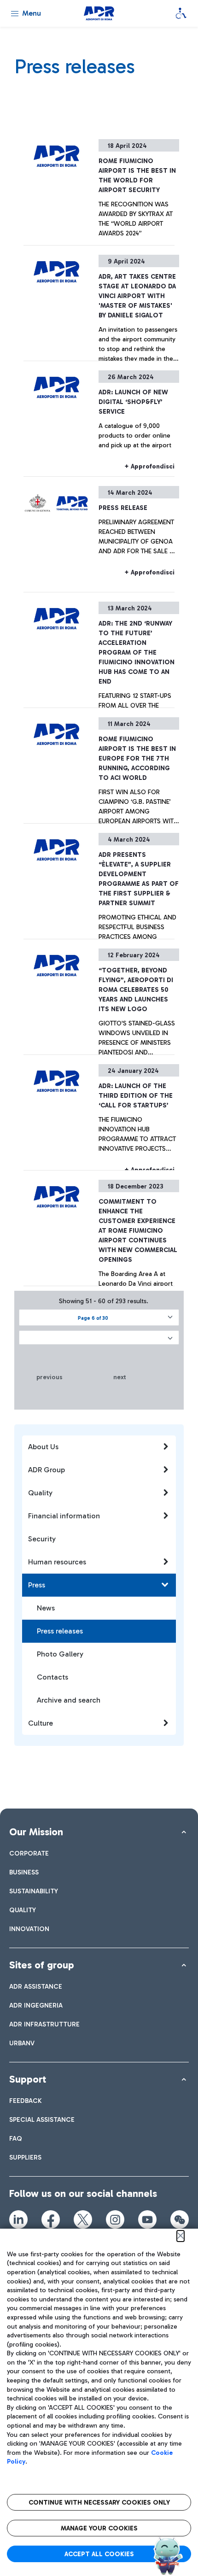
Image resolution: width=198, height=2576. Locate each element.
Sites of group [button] (42, 1965)
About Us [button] (43, 1447)
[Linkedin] (18, 2219)
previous (49, 1377)
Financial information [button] (64, 1516)
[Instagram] (115, 2219)
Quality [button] (40, 1493)
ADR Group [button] (47, 1470)
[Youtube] (147, 2219)
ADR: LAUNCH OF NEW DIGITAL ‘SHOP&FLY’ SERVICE (133, 402)
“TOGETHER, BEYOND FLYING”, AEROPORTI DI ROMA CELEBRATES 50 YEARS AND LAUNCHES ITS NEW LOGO (136, 990)
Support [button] (28, 2079)
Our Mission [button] (36, 1832)
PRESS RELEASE (123, 508)
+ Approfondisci (149, 466)
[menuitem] (29, 1853)
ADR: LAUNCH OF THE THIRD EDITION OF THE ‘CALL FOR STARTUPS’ (136, 1096)
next (120, 1377)
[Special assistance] (181, 13)
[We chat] (180, 2219)
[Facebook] (51, 2219)
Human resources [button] (57, 1562)
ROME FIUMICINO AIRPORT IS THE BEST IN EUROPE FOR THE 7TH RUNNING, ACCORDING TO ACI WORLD (137, 758)
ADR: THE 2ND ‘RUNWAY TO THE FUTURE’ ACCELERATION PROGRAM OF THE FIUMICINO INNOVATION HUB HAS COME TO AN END (137, 653)
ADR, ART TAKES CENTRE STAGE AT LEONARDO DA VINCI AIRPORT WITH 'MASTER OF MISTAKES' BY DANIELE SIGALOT (137, 296)
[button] (99, 1317)
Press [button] (37, 1585)
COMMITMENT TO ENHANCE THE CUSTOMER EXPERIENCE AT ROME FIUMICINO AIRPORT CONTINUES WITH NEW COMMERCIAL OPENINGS (138, 1231)
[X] (83, 2219)
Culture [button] (41, 1723)
